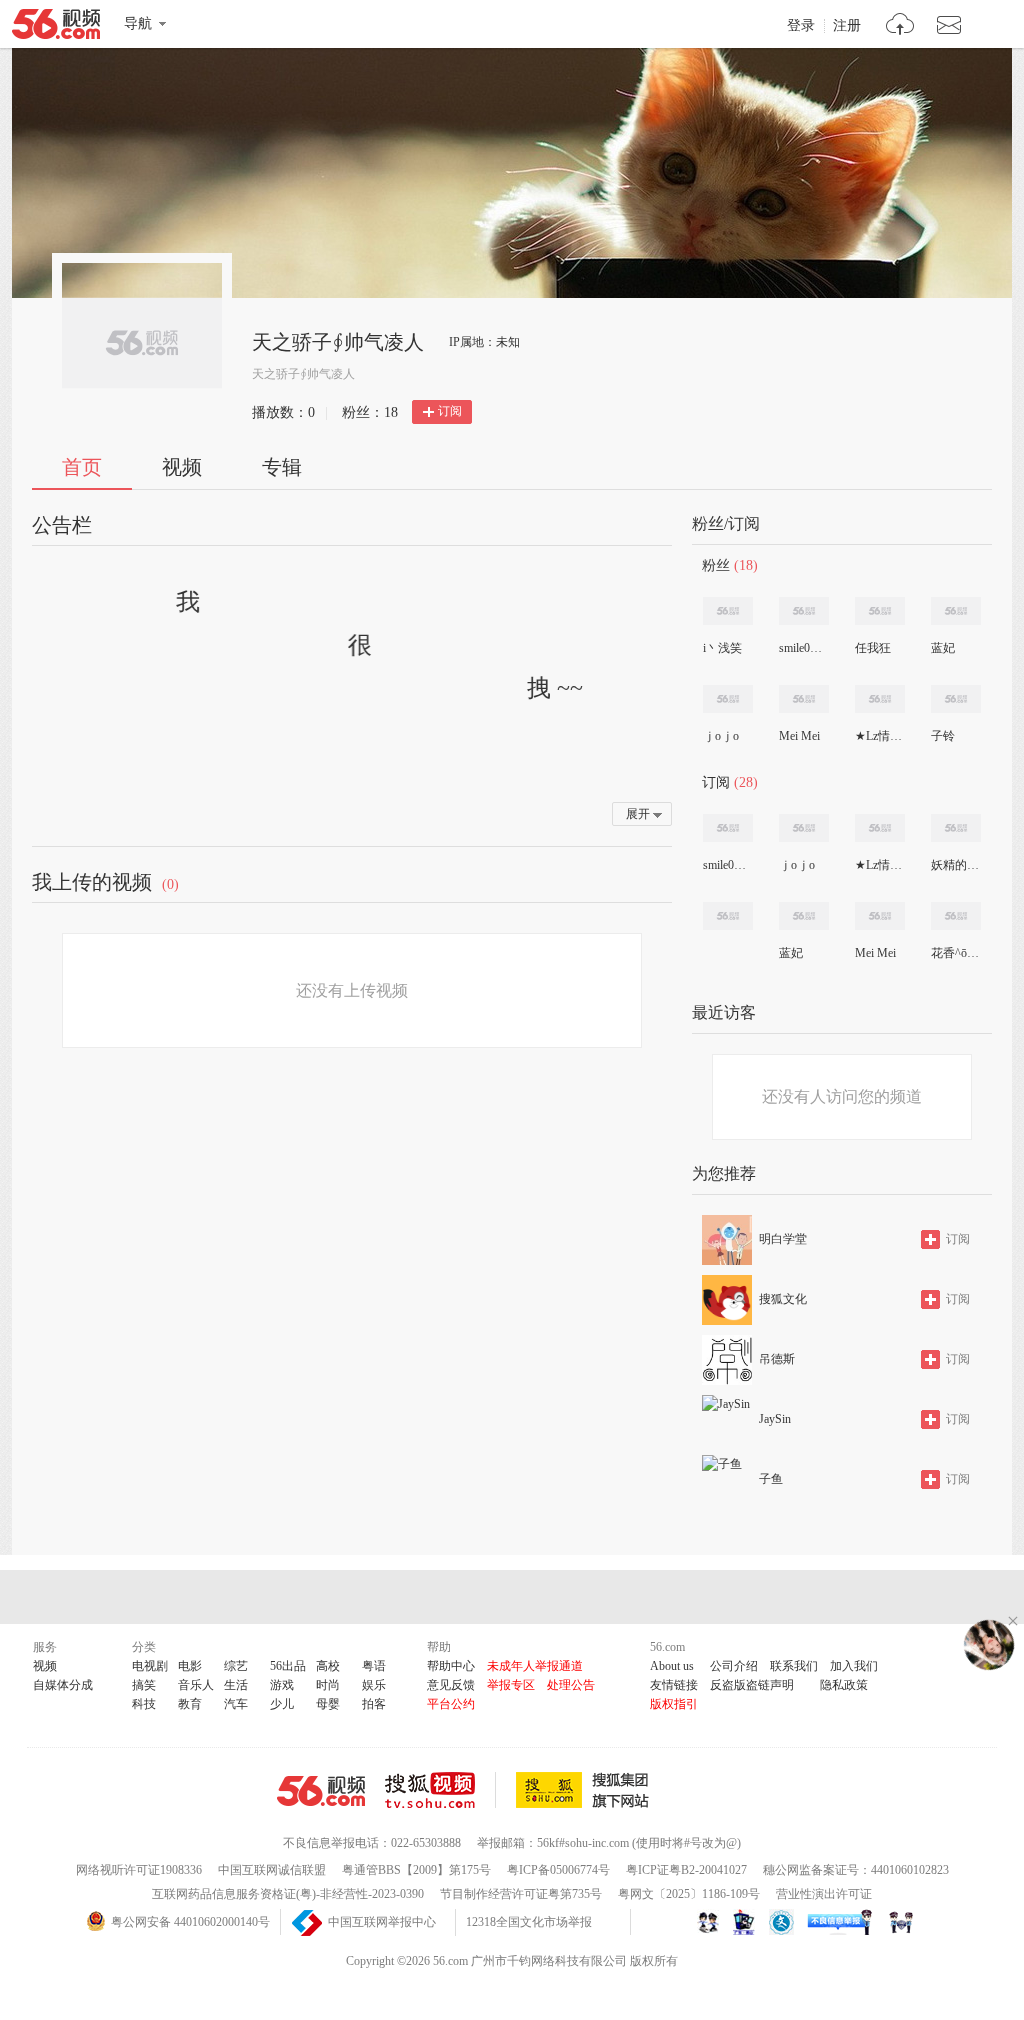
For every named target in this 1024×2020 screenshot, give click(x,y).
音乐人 (196, 1685)
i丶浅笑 (722, 648)
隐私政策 (844, 1685)
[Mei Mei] (804, 699)
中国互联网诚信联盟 (272, 1870)
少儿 (282, 1704)
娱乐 (374, 1685)
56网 (321, 1791)
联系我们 (794, 1666)
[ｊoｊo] (728, 699)
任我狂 (873, 648)
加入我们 (854, 1666)
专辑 (282, 467)
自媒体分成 (63, 1685)
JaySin (775, 1419)
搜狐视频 (440, 1790)
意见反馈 (451, 1685)
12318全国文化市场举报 (529, 1922)
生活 (236, 1685)
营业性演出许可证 (824, 1894)
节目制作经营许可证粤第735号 (521, 1894)
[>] (900, 26)
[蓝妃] (956, 611)
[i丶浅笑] (728, 611)
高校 (328, 1666)
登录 (801, 26)
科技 (144, 1704)
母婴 (328, 1704)
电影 (190, 1666)
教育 (190, 1704)
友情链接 (674, 1685)
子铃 (943, 736)
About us (672, 1666)
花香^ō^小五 (955, 953)
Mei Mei (799, 736)
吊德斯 (777, 1359)
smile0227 (803, 648)
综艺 (236, 1666)
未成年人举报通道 (535, 1666)
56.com (56, 28)
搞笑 (144, 1685)
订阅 (450, 411)
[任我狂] (880, 611)
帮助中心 (451, 1666)
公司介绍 (734, 1666)
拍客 (374, 1704)
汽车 (236, 1704)
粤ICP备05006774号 (558, 1870)
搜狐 (586, 1790)
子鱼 (771, 1479)
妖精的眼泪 (955, 865)
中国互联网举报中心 (382, 1922)
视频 (182, 467)
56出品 (288, 1666)
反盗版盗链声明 (752, 1685)
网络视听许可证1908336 (139, 1870)
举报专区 (511, 1685)
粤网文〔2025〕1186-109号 (689, 1894)
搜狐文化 (783, 1299)
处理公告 (571, 1685)
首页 (82, 467)
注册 (847, 26)
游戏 (282, 1685)
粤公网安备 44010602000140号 (190, 1922)
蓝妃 (943, 648)
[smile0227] (804, 611)
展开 (638, 814)
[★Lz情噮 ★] (880, 699)
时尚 (328, 1685)
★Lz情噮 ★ (879, 736)
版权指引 (674, 1704)
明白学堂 (783, 1239)
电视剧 (150, 1666)
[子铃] (956, 699)
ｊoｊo (721, 736)
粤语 (374, 1666)
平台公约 (451, 1704)
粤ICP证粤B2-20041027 (686, 1870)
